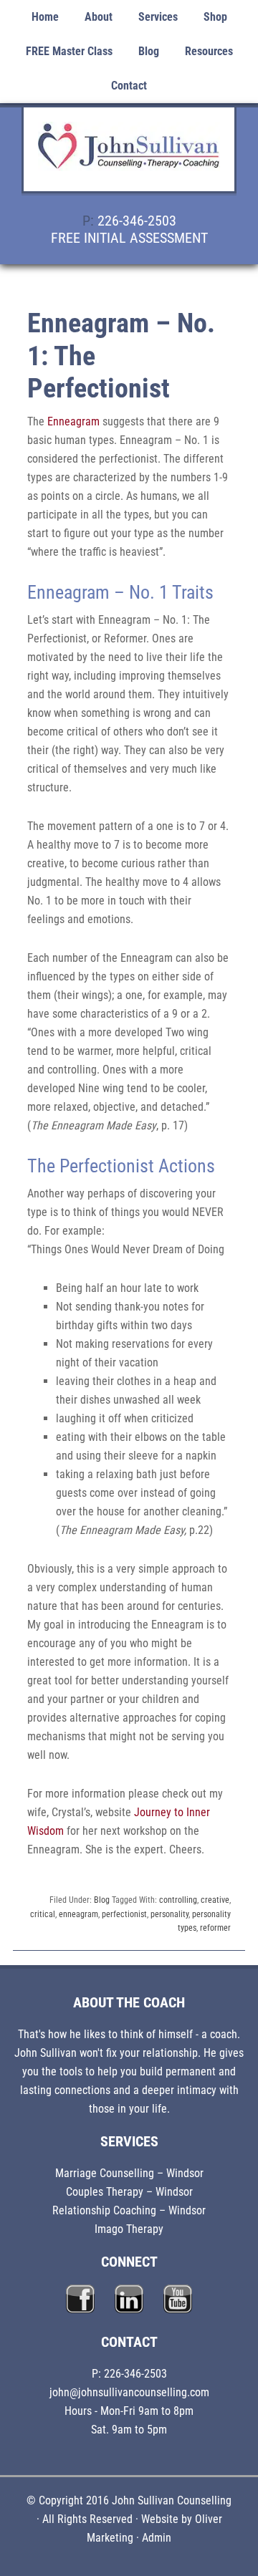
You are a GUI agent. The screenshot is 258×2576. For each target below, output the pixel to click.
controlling (178, 1900)
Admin (157, 2538)
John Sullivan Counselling (129, 158)
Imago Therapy (129, 2229)
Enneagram (73, 421)
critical (43, 1914)
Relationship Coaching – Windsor (129, 2210)
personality (169, 1914)
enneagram (78, 1914)
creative (215, 1900)
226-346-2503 (137, 221)
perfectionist (124, 1914)
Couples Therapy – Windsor (129, 2192)
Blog (102, 1900)
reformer (215, 1928)
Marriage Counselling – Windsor (129, 2173)
